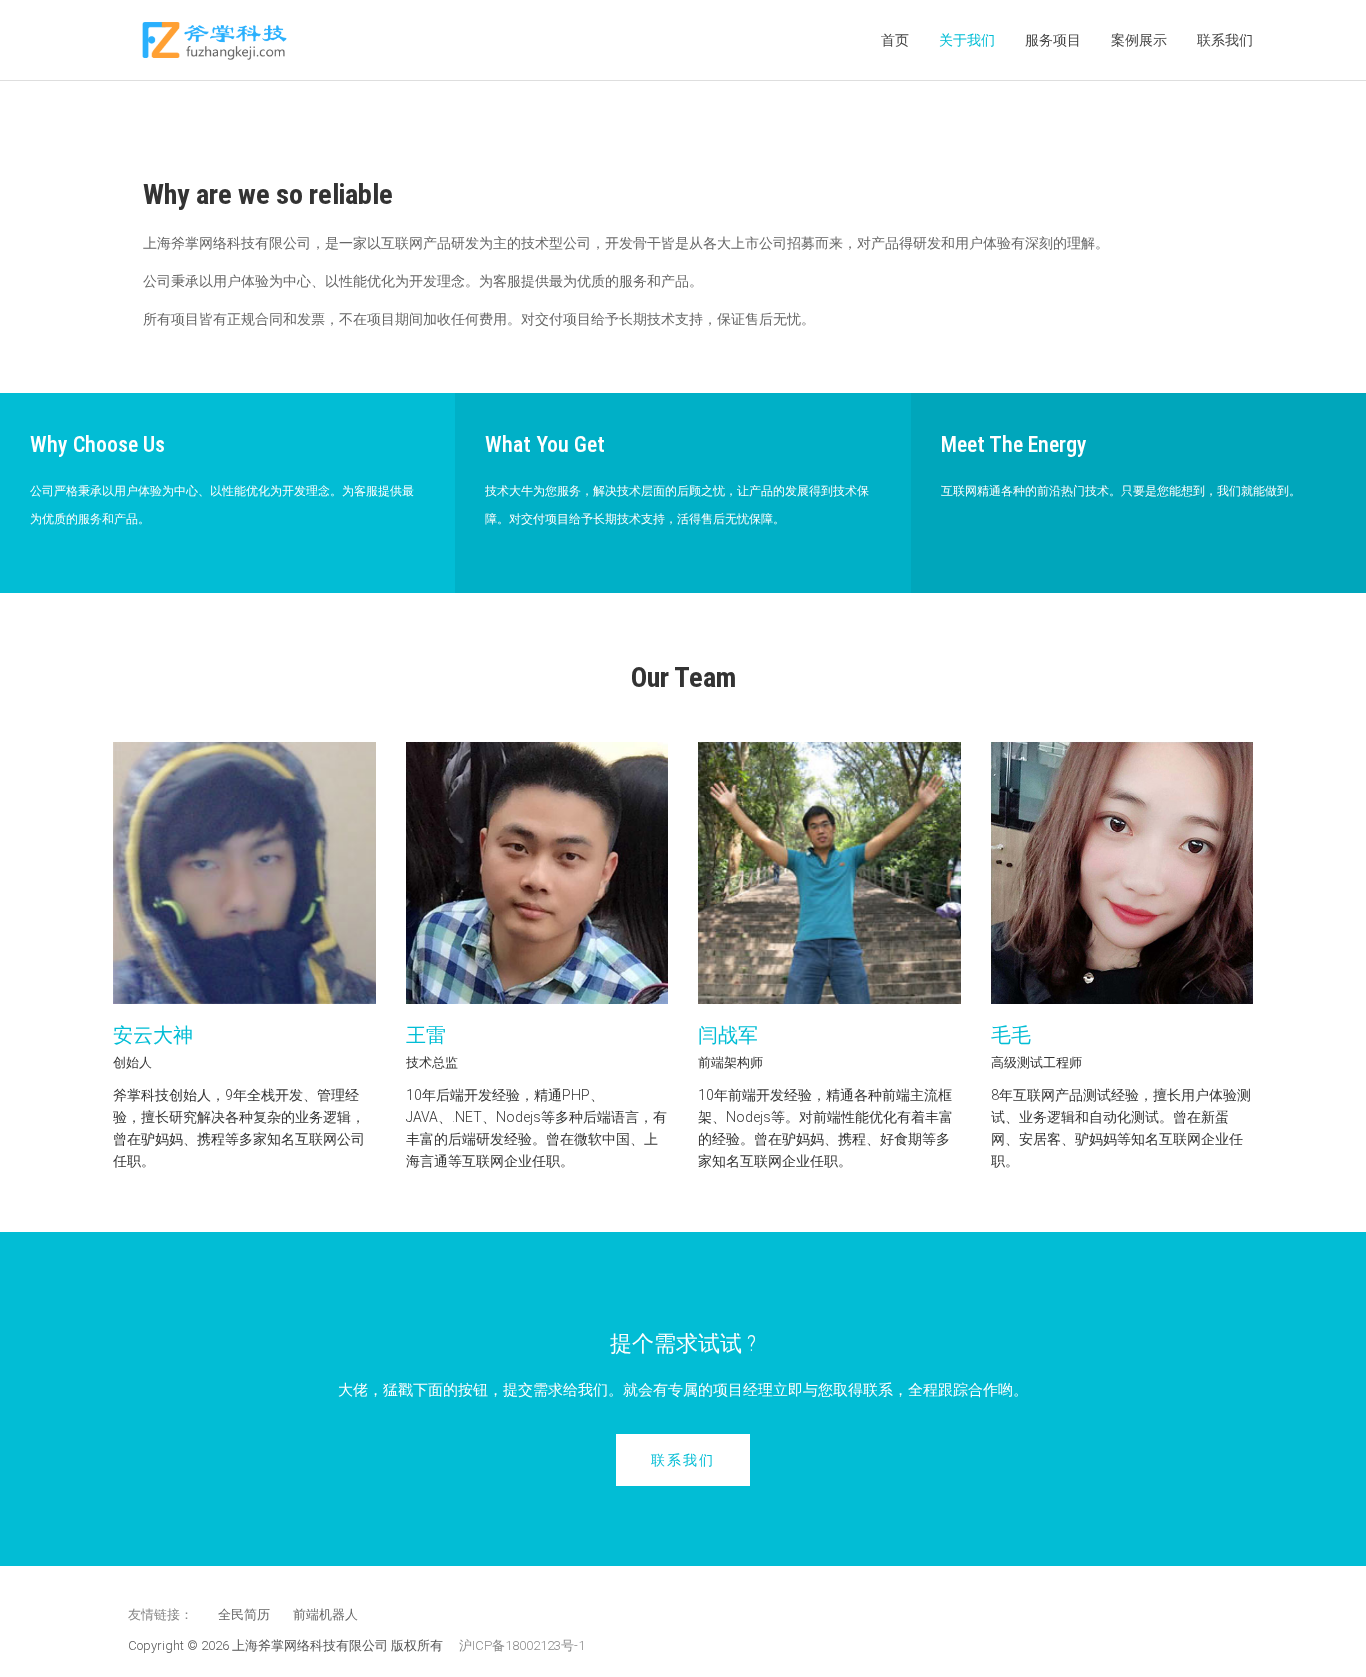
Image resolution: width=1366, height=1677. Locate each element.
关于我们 (967, 40)
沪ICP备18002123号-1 (522, 1645)
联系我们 (1225, 40)
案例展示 (1139, 40)
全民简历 (244, 1614)
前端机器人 (325, 1614)
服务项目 (1053, 40)
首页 (895, 40)
